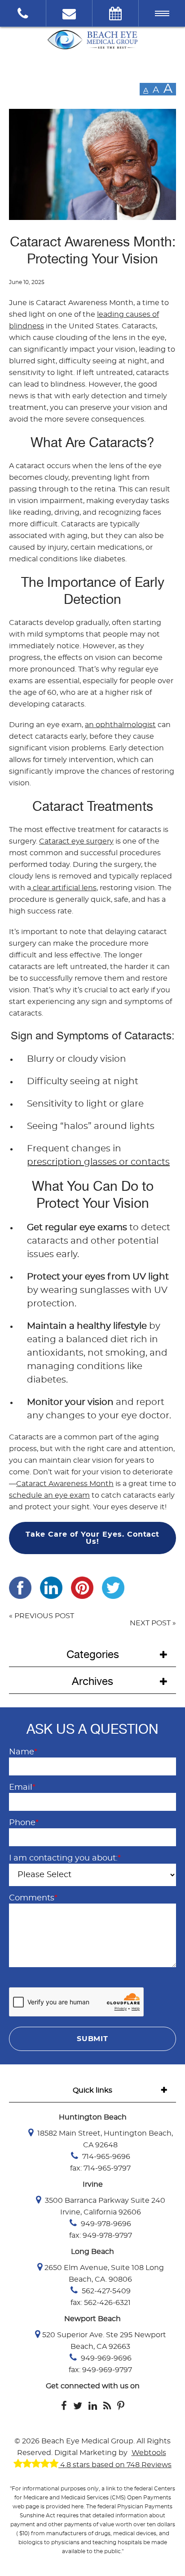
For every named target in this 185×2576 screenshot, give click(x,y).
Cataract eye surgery (76, 841)
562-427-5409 (105, 2291)
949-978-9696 (105, 2224)
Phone (24, 1823)
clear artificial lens (64, 888)
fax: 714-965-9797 (100, 2168)
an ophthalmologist (120, 725)
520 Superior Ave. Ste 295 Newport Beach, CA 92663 (104, 2341)
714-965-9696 (105, 2157)
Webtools (149, 2453)
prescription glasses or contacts (98, 1162)
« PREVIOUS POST (42, 1616)
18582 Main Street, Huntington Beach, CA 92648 (104, 2139)
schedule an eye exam (49, 1495)
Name (23, 1752)
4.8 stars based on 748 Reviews (115, 2465)
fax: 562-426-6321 (101, 2303)
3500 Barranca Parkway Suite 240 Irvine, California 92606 (104, 2206)
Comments (33, 1898)
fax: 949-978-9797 (101, 2236)
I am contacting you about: (65, 1858)
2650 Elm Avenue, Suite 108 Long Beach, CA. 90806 (104, 2274)
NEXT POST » (153, 1623)
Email (22, 1788)
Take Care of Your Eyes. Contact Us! (93, 1538)
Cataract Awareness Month (65, 1484)
